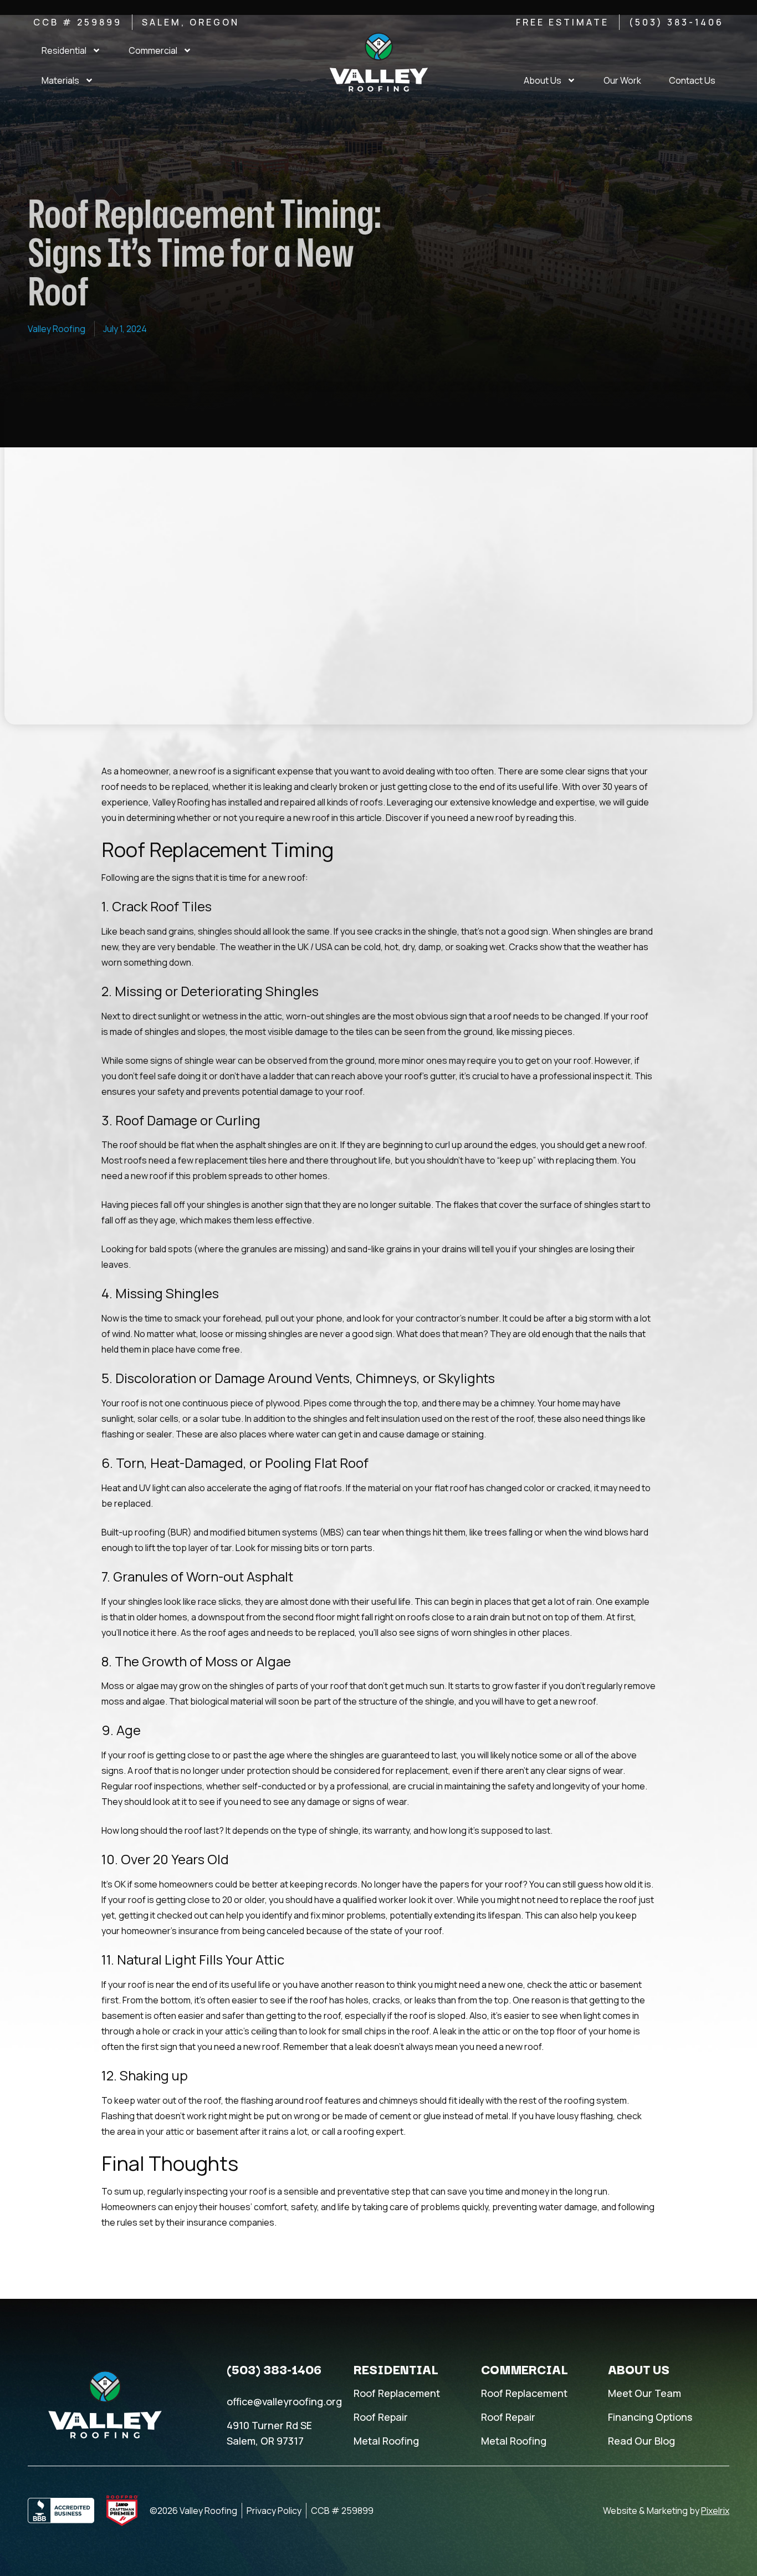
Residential (64, 50)
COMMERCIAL (525, 2369)
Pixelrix (715, 2511)
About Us (543, 80)
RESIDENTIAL (396, 2369)
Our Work (622, 80)
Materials (60, 80)
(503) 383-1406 (274, 2369)
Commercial (153, 50)
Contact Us (692, 80)
